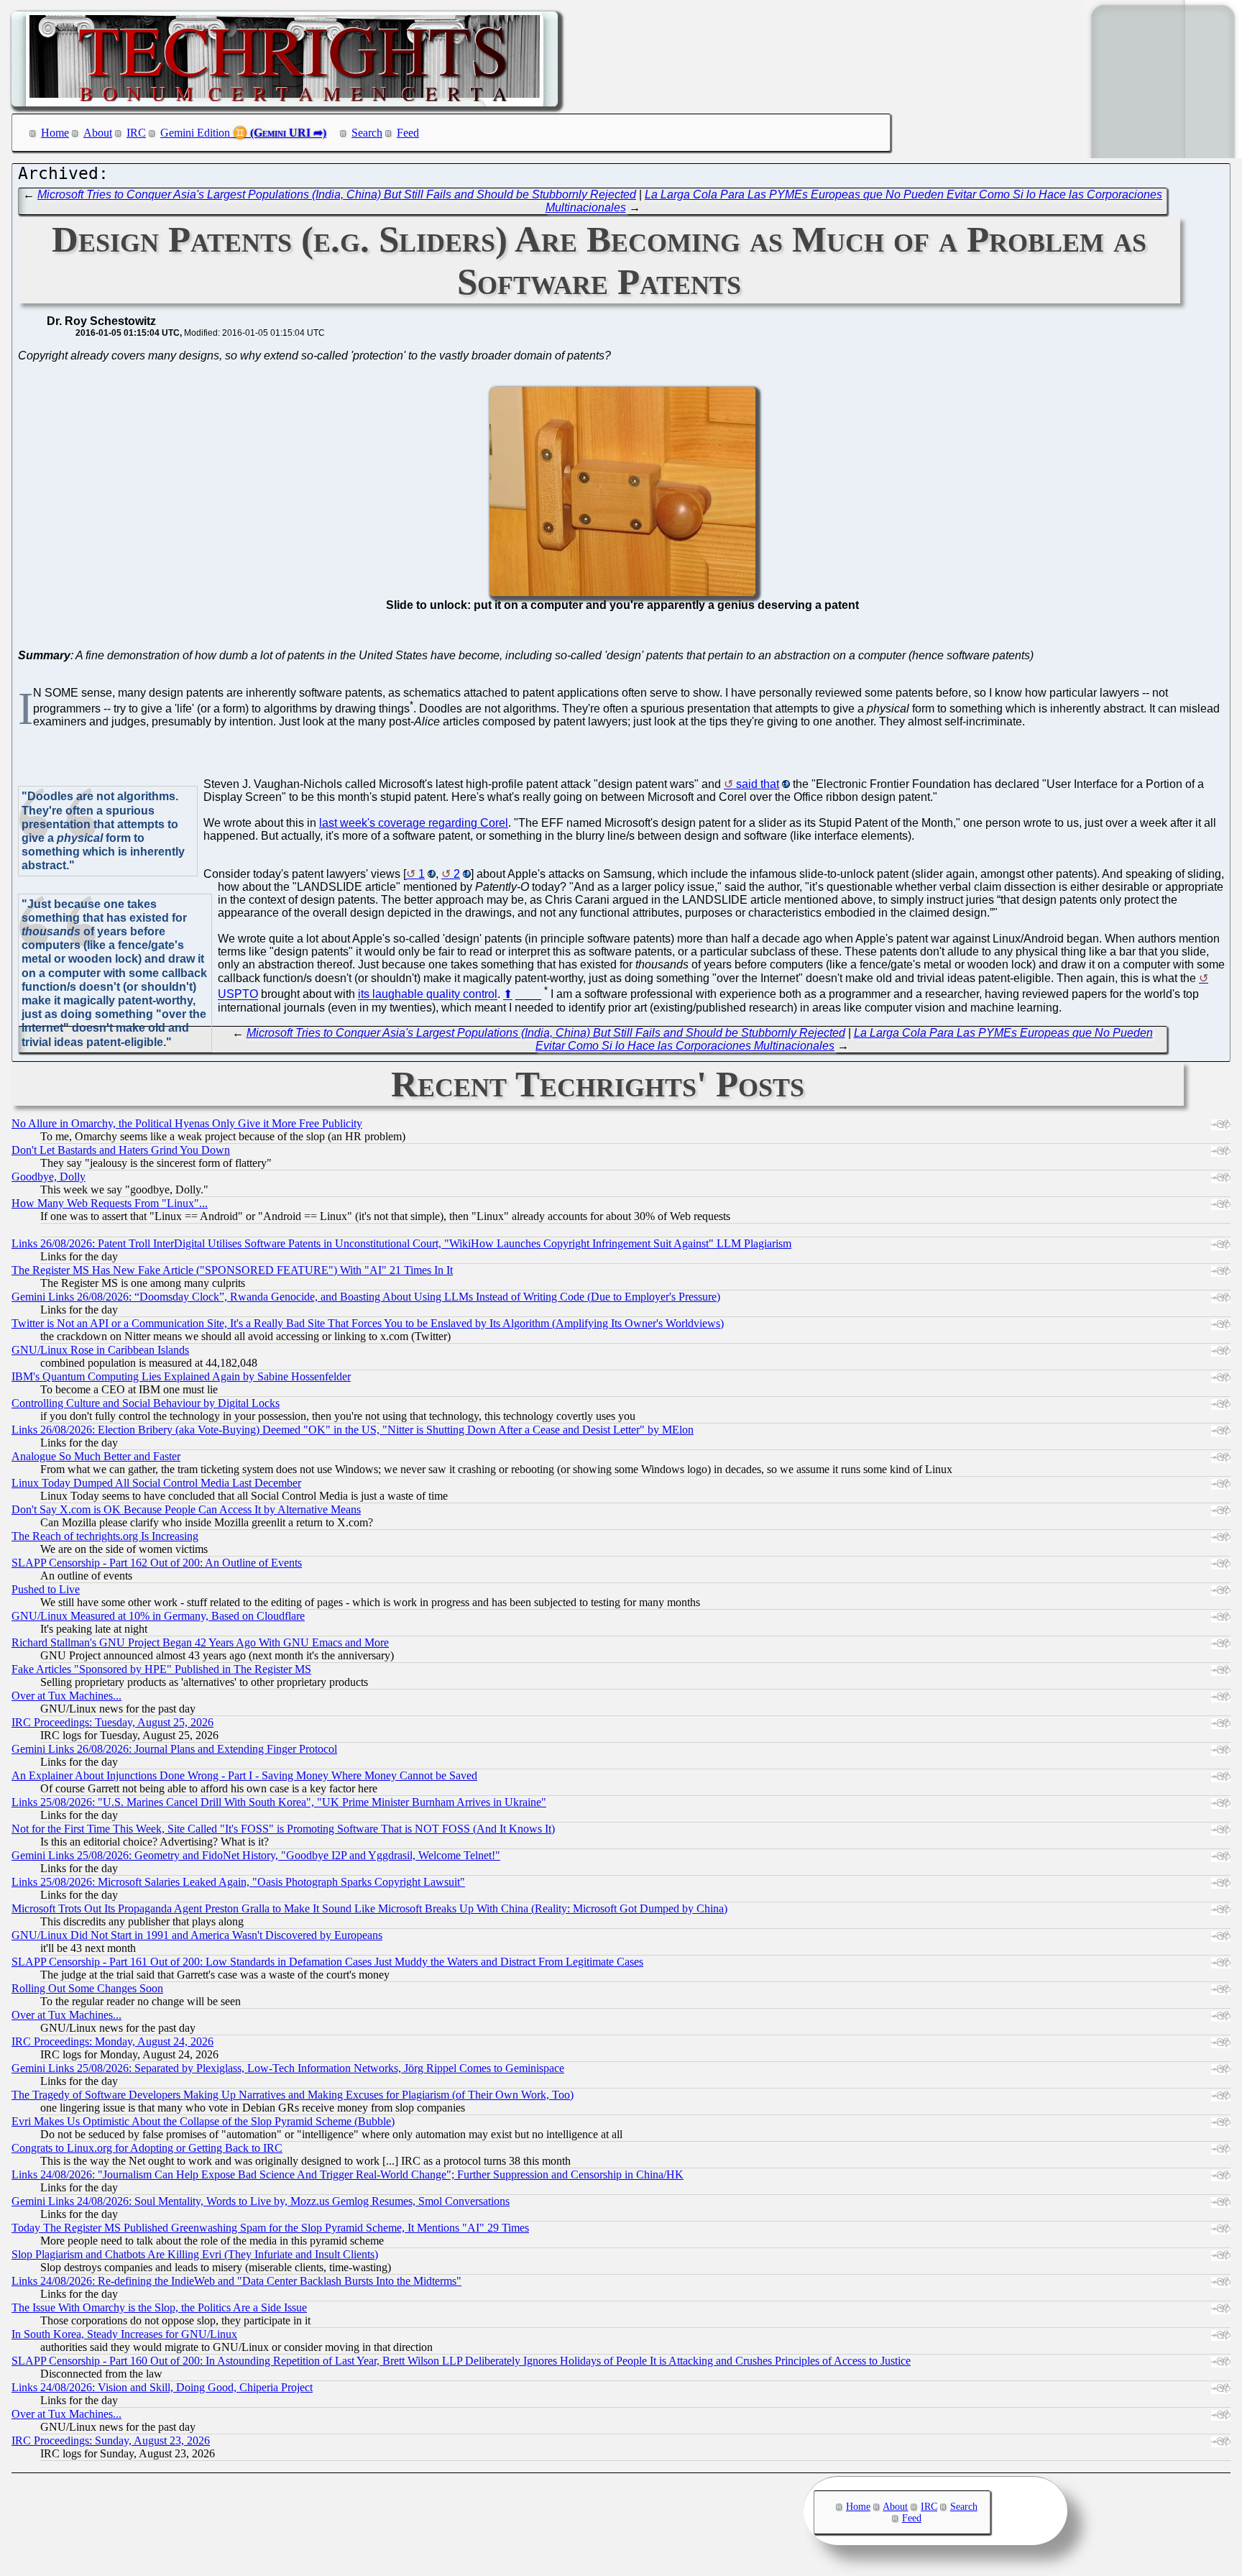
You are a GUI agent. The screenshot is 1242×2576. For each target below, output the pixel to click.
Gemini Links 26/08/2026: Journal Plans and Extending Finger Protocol (174, 1749)
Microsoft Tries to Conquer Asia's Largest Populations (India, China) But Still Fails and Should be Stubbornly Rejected (337, 194)
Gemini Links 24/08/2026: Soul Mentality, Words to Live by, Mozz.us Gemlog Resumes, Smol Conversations (261, 2201)
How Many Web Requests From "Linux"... (110, 1203)
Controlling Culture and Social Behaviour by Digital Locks (146, 1403)
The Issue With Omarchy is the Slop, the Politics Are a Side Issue (159, 2307)
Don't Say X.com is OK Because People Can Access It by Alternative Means (186, 1509)
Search (367, 133)
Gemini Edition (195, 133)
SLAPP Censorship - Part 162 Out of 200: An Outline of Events (157, 1563)
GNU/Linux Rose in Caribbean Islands (100, 1350)
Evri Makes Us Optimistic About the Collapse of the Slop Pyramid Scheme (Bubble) (203, 2121)
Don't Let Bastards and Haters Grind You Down (121, 1150)
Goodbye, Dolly (49, 1177)
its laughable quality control (428, 995)
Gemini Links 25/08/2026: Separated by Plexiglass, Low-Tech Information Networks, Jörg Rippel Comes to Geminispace (288, 2068)
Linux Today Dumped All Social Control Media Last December (156, 1483)
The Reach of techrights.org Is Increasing (105, 1536)
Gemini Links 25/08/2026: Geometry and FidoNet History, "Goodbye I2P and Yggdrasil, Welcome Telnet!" (256, 1855)
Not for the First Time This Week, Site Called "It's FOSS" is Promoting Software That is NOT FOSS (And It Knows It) (283, 1829)
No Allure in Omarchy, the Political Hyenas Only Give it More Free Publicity (187, 1123)
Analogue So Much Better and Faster (96, 1456)
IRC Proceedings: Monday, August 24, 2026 (112, 2041)
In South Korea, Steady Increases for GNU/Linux (124, 2334)
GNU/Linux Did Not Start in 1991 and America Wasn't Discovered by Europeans (197, 1935)
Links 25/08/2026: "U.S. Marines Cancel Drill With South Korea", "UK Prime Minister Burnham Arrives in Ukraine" (279, 1802)
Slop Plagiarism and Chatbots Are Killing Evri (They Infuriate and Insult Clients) (195, 2254)
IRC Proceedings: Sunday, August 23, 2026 (111, 2440)
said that (758, 784)
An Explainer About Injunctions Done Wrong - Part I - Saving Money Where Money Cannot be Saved (244, 1775)
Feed (408, 133)
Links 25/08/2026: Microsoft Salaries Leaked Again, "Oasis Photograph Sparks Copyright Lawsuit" (238, 1882)
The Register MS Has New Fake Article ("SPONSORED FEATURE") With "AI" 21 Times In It (232, 1270)
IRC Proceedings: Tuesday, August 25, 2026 (112, 1722)
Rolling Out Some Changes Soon (87, 1988)
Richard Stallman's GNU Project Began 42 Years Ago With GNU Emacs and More (200, 1642)
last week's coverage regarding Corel (414, 823)
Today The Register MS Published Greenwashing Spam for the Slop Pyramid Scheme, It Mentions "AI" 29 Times (270, 2228)
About (98, 133)
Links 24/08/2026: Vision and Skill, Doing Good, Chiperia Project (162, 2387)
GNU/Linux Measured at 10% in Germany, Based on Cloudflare (158, 1616)
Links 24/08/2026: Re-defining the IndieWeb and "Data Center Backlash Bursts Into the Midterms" (236, 2281)
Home (55, 133)
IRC (136, 133)
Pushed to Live (46, 1589)
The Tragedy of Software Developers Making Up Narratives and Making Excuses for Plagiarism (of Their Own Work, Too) (293, 2095)
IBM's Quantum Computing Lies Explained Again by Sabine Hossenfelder (181, 1376)
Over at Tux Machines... (66, 1696)
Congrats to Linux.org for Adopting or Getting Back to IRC (147, 2148)
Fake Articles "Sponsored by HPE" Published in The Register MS (161, 1669)
